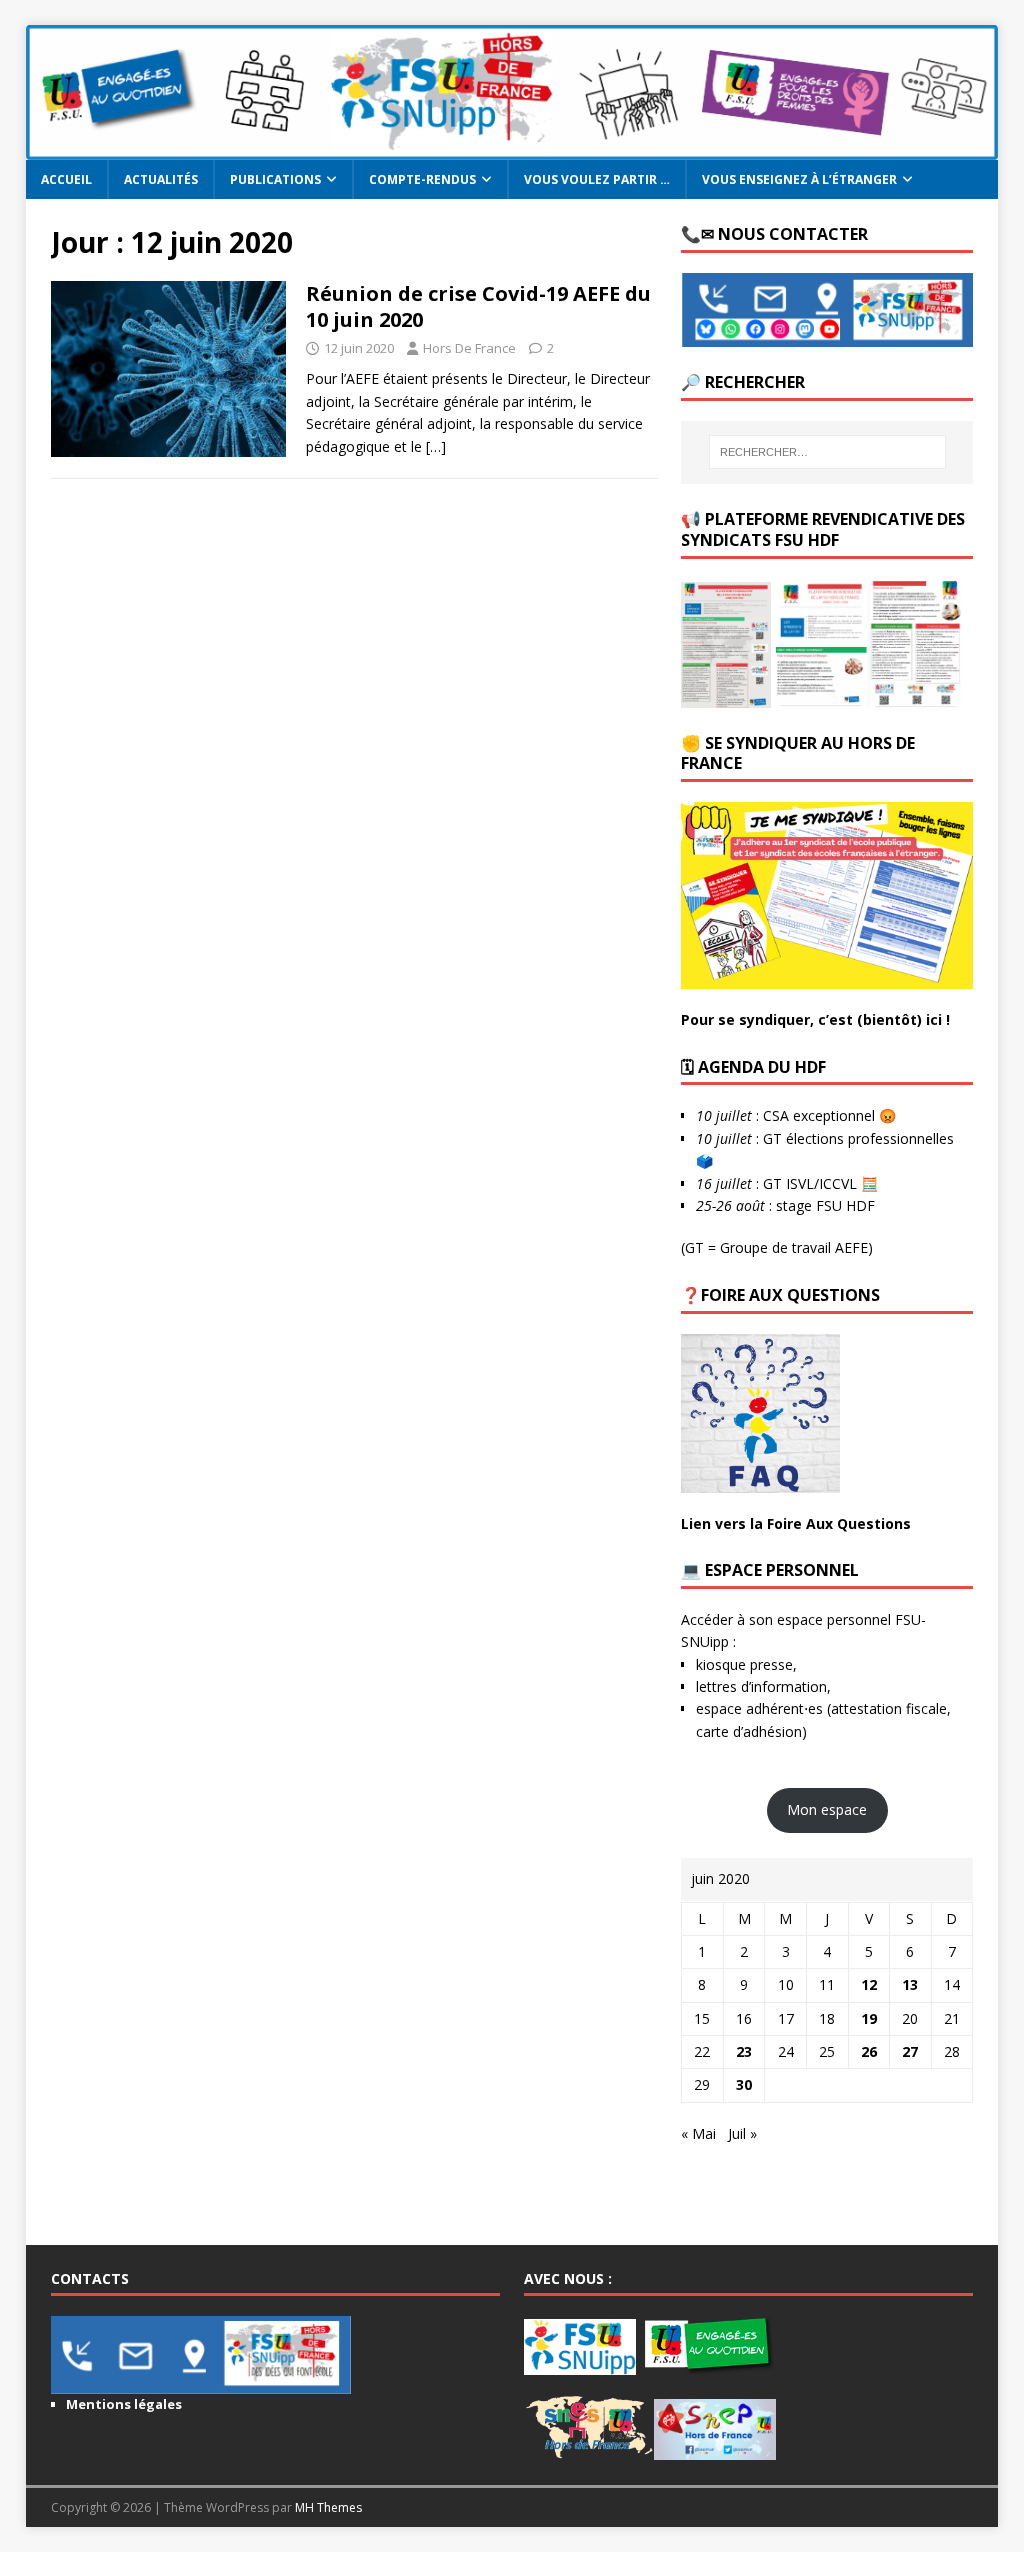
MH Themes (328, 2507)
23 (744, 2051)
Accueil (66, 179)
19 (869, 2018)
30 (744, 2084)
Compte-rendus (422, 179)
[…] (436, 446)
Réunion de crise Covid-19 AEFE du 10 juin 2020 (478, 306)
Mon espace (827, 1809)
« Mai (698, 2133)
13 (910, 1984)
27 (910, 2051)
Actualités (161, 179)
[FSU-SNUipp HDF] (512, 148)
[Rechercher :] (827, 452)
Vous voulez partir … (597, 179)
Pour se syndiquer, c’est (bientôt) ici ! (815, 1019)
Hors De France (469, 348)
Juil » (742, 2133)
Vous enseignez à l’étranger (799, 179)
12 (869, 1984)
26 (869, 2051)
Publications (275, 179)
